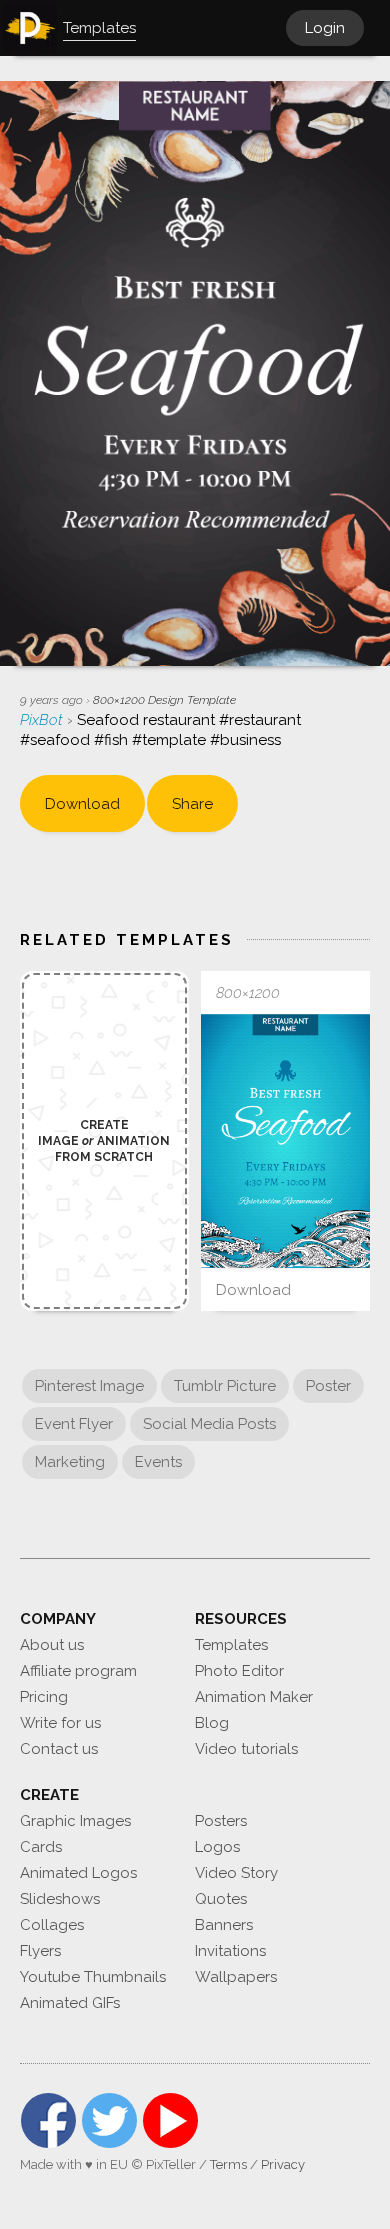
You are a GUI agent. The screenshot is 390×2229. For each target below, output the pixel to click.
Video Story (236, 1873)
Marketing (70, 1462)
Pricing (44, 1697)
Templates (231, 1645)
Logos (217, 1847)
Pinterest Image (89, 1386)
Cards (41, 1847)
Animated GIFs (70, 2003)
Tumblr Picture (225, 1386)
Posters (221, 1821)
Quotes (221, 1899)
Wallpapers (236, 1977)
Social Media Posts (209, 1424)
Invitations (230, 1951)
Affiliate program (78, 1671)
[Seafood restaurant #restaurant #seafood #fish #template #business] (285, 1141)
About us (52, 1645)
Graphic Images (75, 1821)
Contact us (59, 1749)
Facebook (48, 2120)
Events (158, 1462)
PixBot (43, 720)
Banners (224, 1925)
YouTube (170, 2120)
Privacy (283, 2164)
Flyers (40, 1951)
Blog (212, 1723)
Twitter (109, 2120)
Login (325, 28)
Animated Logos (78, 1873)
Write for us (60, 1723)
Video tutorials (246, 1749)
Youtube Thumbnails (93, 1977)
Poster (328, 1386)
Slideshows (60, 1899)
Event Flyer (74, 1424)
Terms (228, 2164)
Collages (52, 1925)
